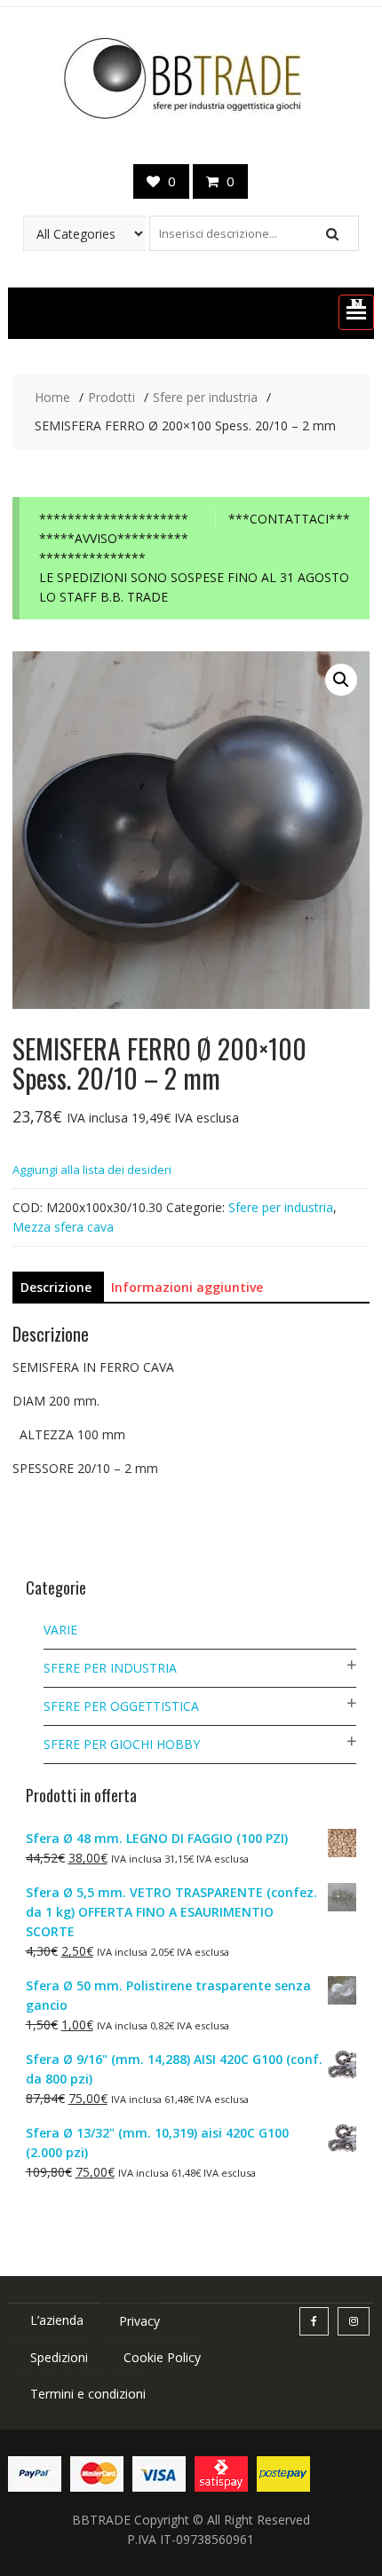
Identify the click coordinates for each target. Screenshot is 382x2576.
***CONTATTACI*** (289, 519)
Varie (60, 1630)
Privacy (139, 2321)
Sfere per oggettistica (121, 1706)
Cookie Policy (162, 2357)
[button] (356, 312)
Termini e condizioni (88, 2394)
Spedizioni (59, 2357)
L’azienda (57, 2320)
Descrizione (56, 1287)
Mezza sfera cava (63, 1227)
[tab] (56, 1288)
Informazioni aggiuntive (187, 1287)
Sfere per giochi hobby (122, 1744)
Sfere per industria (281, 1207)
